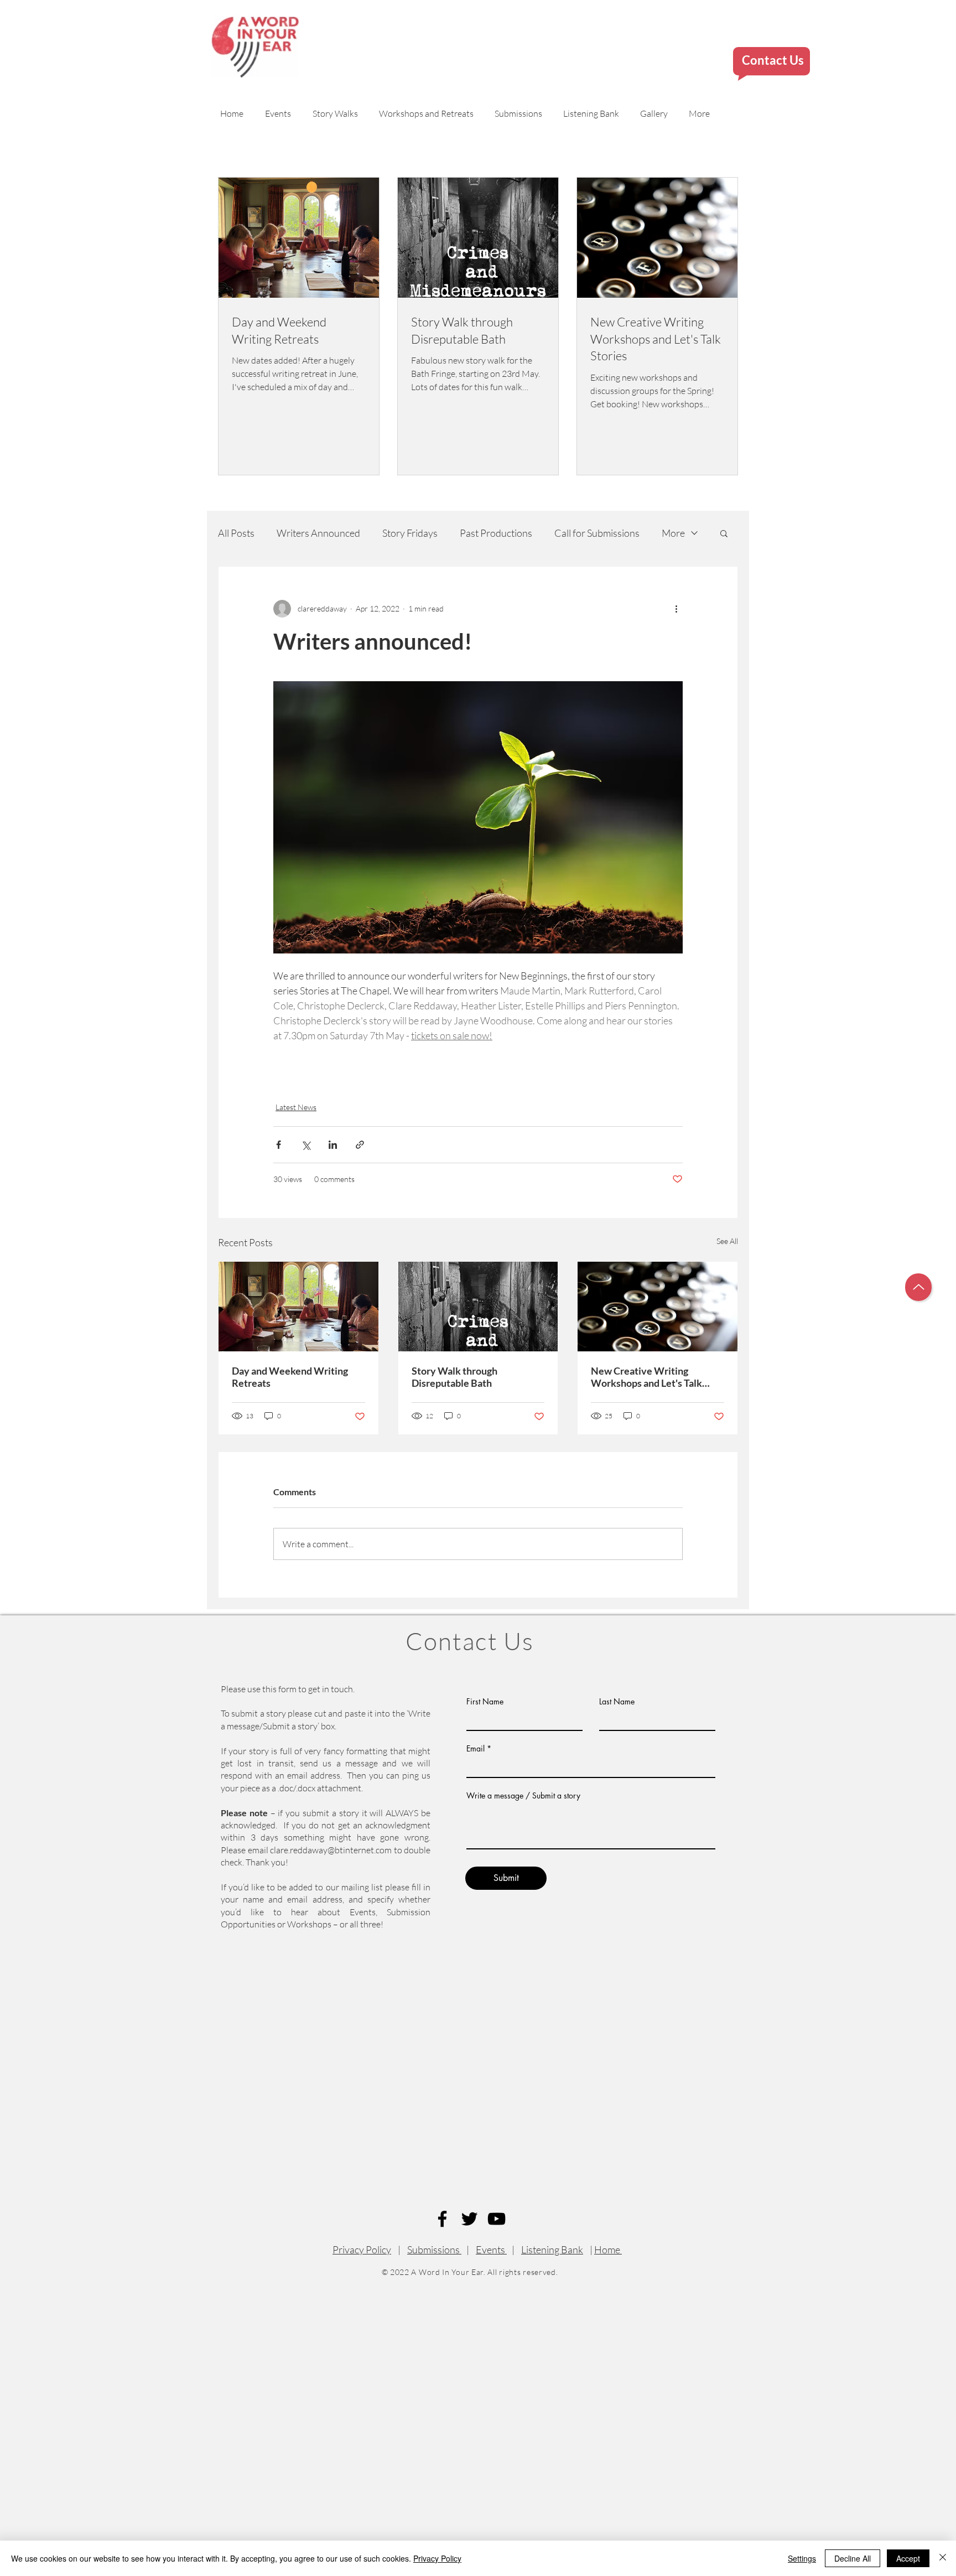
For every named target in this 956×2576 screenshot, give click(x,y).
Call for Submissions (597, 533)
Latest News (296, 1107)
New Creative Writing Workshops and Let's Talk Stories (646, 1377)
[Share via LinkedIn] (333, 1145)
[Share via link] (360, 1145)
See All (727, 1241)
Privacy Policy (362, 2250)
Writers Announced (318, 533)
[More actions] (676, 609)
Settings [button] (802, 2558)
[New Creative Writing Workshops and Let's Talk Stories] (658, 1307)
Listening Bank (552, 2250)
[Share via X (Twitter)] (306, 1145)
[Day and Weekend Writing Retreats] (298, 1307)
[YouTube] (497, 2219)
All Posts (236, 533)
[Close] (943, 2558)
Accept (908, 2558)
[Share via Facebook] (279, 1145)
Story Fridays (410, 533)
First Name (485, 1702)
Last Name (617, 1702)
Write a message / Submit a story (523, 1796)
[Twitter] (469, 2219)
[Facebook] (442, 2219)
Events (491, 2250)
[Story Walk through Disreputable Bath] (478, 1307)
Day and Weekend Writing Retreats (290, 1377)
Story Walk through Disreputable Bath (454, 1377)
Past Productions (496, 533)
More (673, 533)
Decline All (853, 2558)
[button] (724, 533)
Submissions (434, 2250)
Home (608, 2250)
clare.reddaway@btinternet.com (331, 1850)
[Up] (918, 1287)
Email (476, 1749)
